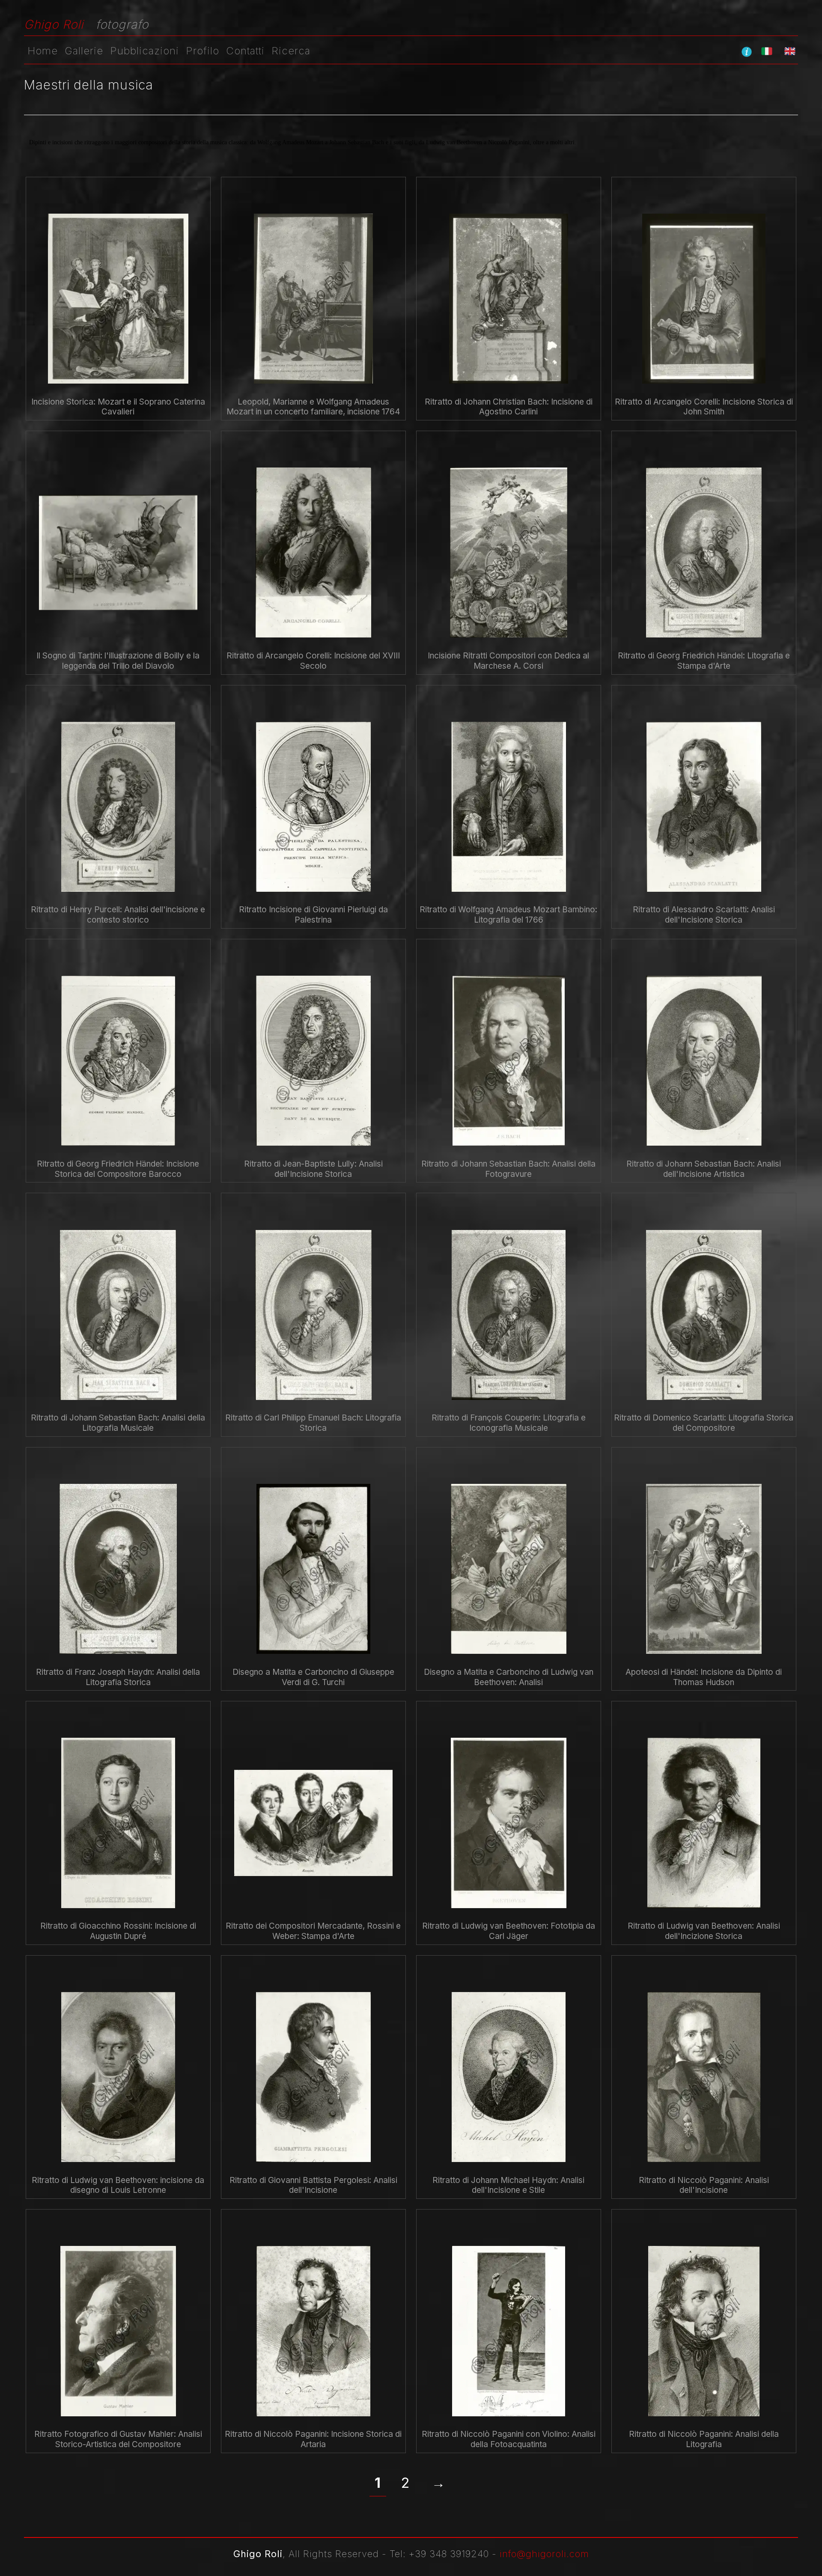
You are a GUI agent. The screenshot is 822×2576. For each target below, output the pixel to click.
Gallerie (84, 51)
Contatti (245, 51)
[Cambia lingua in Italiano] (767, 51)
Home (43, 51)
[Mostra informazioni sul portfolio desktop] (747, 51)
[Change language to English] (790, 51)
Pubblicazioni (144, 51)
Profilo (203, 51)
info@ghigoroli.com (544, 2554)
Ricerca (291, 51)
